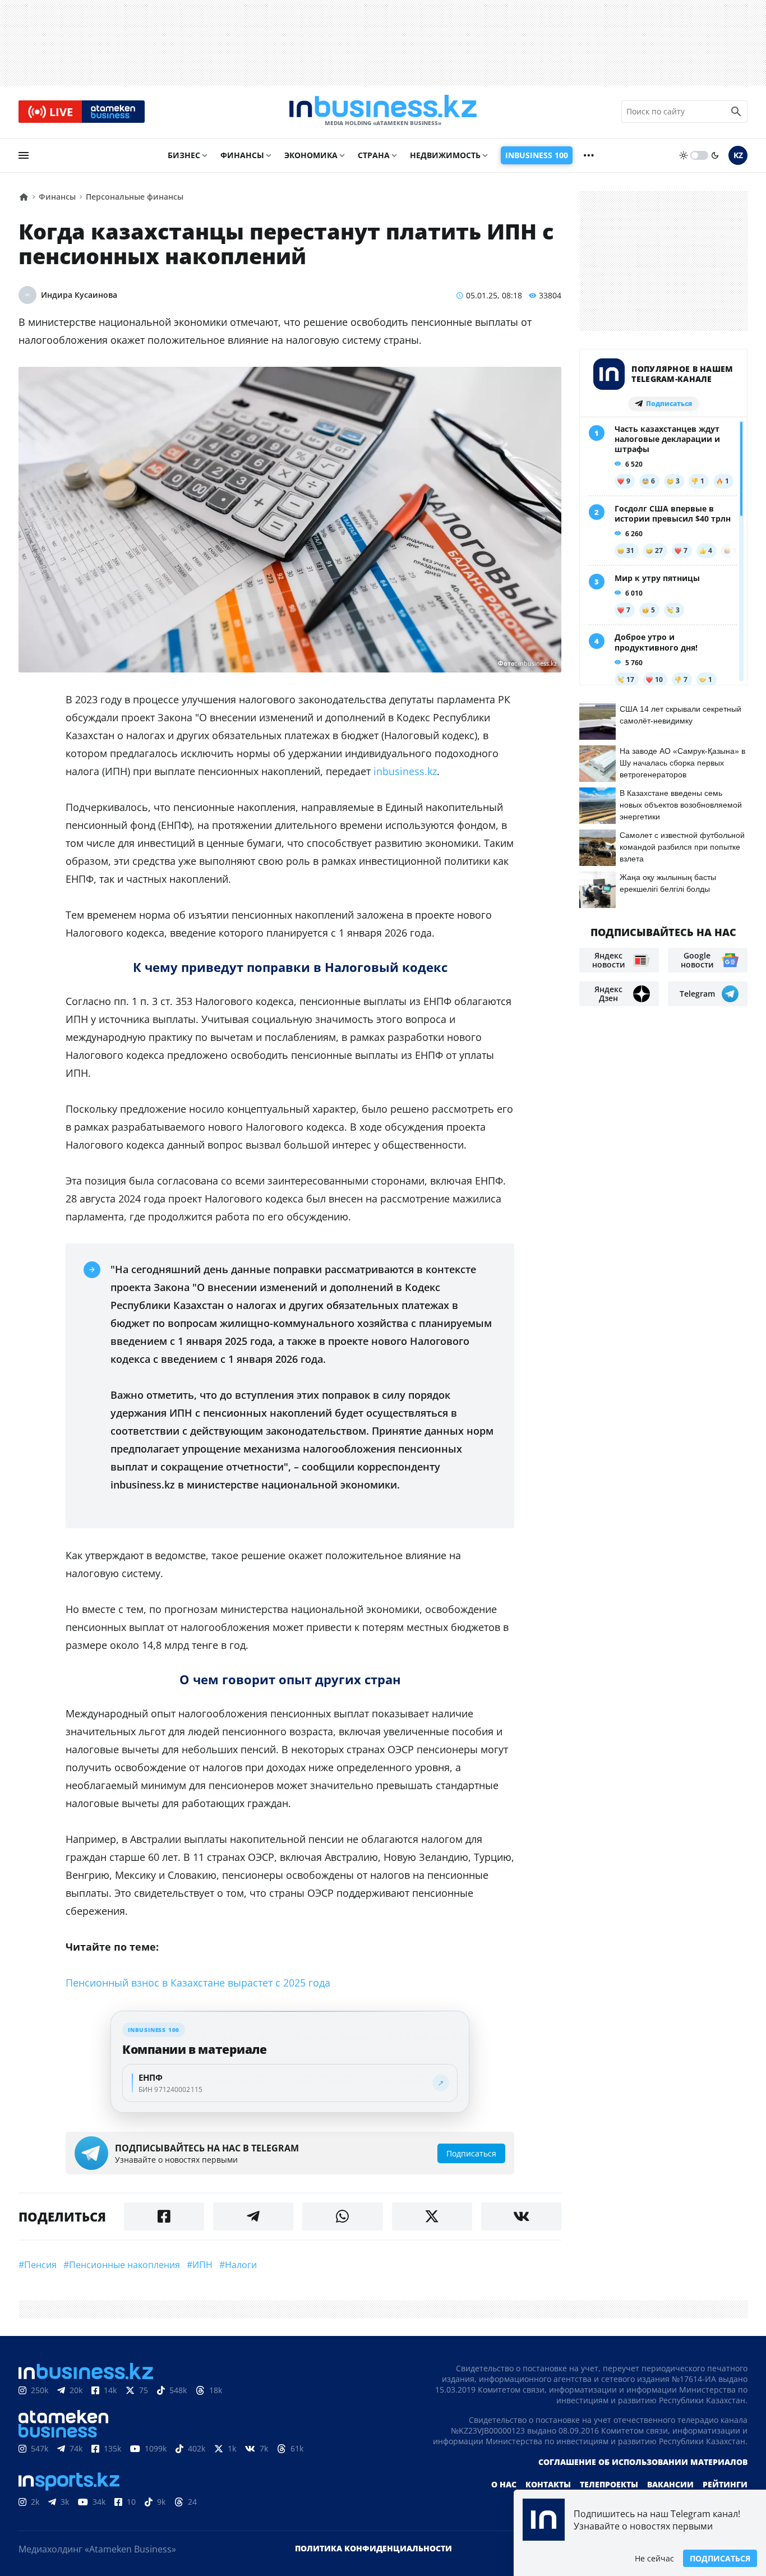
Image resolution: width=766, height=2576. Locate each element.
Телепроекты (609, 2484)
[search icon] (736, 112)
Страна (374, 155)
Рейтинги (725, 2484)
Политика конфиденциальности (373, 2548)
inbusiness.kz (405, 771)
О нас (504, 2484)
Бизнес (184, 155)
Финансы (242, 155)
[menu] (24, 155)
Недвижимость (445, 155)
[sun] (684, 155)
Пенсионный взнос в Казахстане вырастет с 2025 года (198, 1983)
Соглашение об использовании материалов (643, 2462)
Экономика (311, 155)
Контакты (548, 2484)
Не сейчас (654, 2558)
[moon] (715, 155)
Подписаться (720, 2558)
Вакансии (670, 2484)
